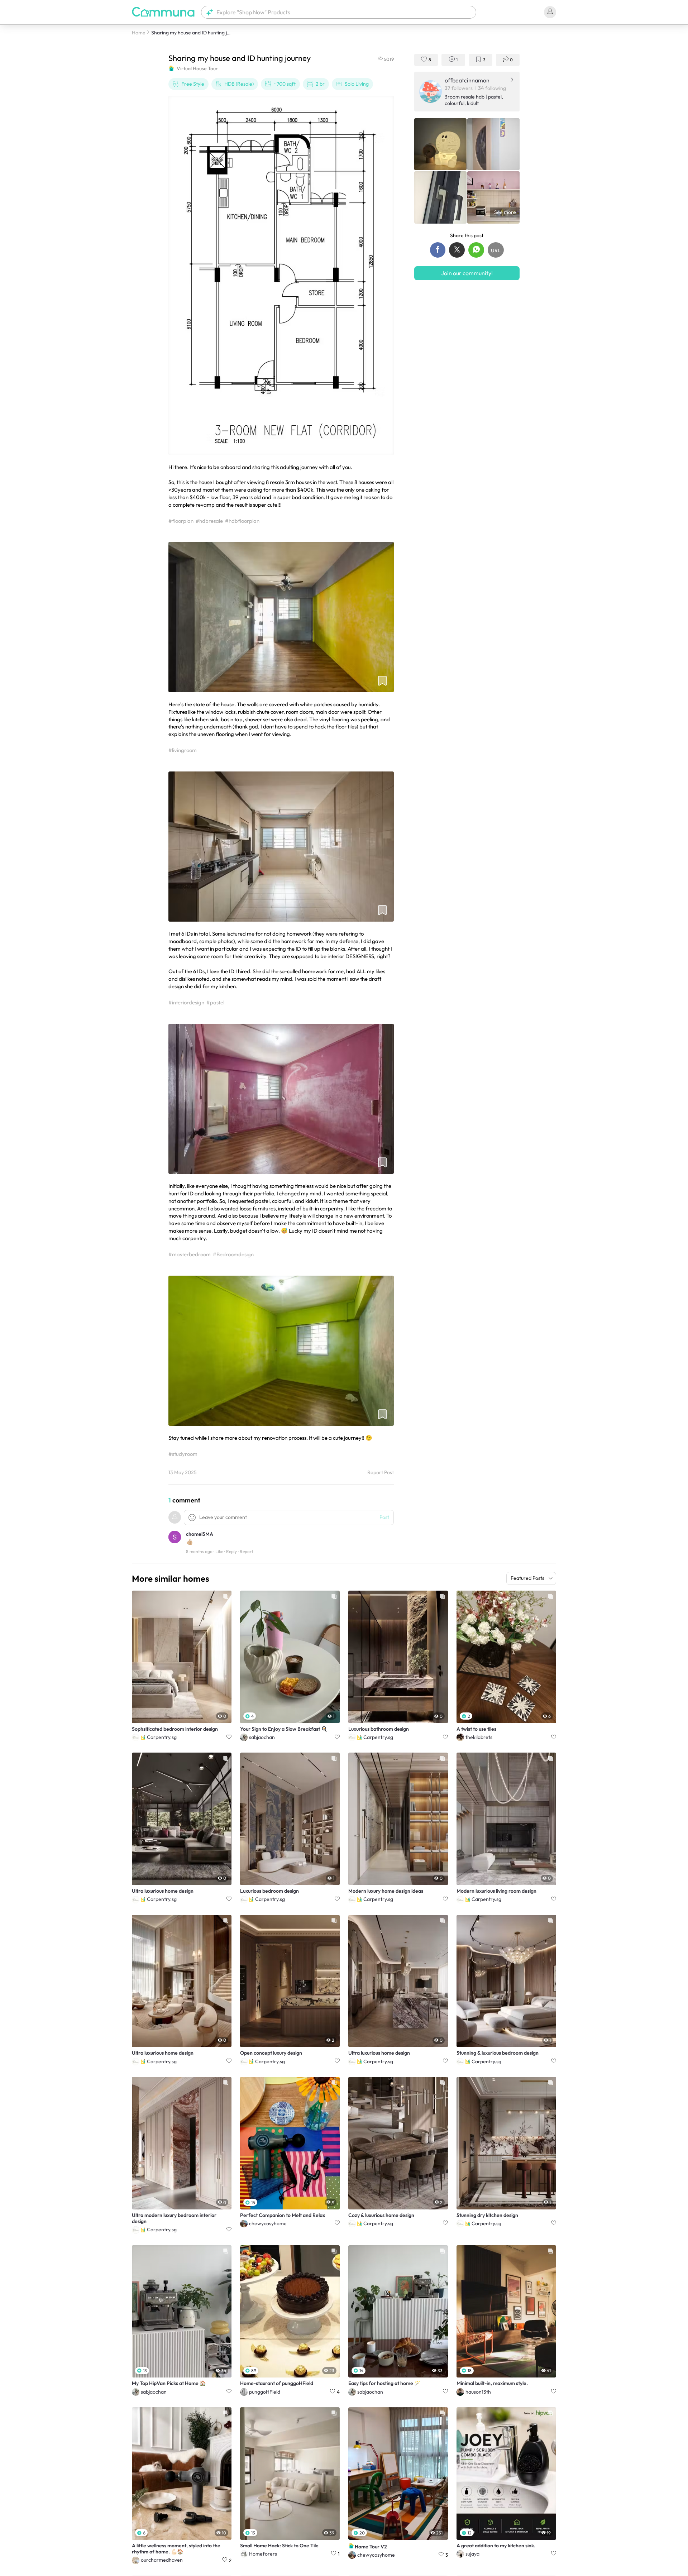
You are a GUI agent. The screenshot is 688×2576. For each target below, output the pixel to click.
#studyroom (183, 1454)
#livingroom (183, 750)
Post (384, 1517)
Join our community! (467, 273)
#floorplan (181, 521)
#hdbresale (209, 521)
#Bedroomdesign (233, 1254)
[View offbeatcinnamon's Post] (440, 144)
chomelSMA (200, 1534)
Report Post (381, 1473)
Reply (231, 1551)
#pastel (215, 1002)
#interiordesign (186, 1002)
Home (139, 33)
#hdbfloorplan (242, 521)
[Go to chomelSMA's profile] (175, 1538)
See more (505, 212)
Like (219, 1551)
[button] (339, 12)
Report (246, 1551)
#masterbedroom (190, 1254)
